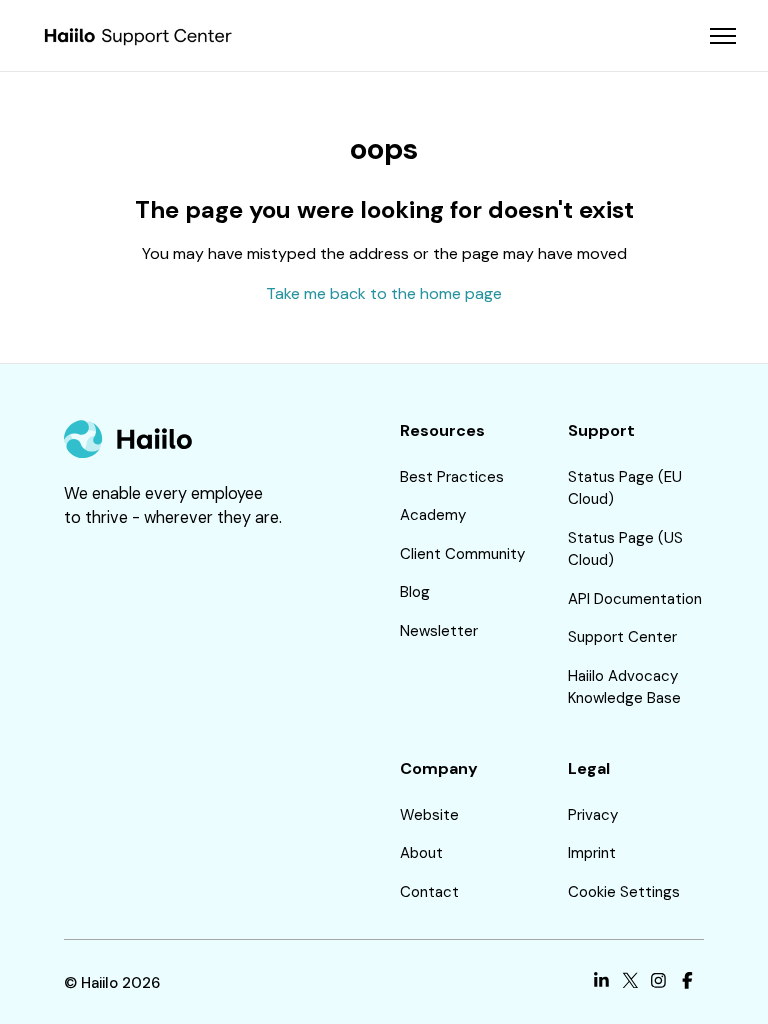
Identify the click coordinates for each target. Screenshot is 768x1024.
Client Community (462, 554)
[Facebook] (687, 983)
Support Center (622, 637)
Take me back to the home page (384, 293)
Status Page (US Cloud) (625, 549)
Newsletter (439, 631)
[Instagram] (658, 983)
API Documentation (635, 599)
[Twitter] (630, 983)
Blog (415, 592)
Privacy (593, 815)
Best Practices (452, 477)
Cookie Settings (624, 892)
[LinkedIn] (601, 983)
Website (429, 815)
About (421, 853)
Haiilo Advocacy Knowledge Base (624, 687)
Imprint (592, 853)
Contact (429, 892)
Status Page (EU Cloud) (625, 488)
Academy (433, 515)
